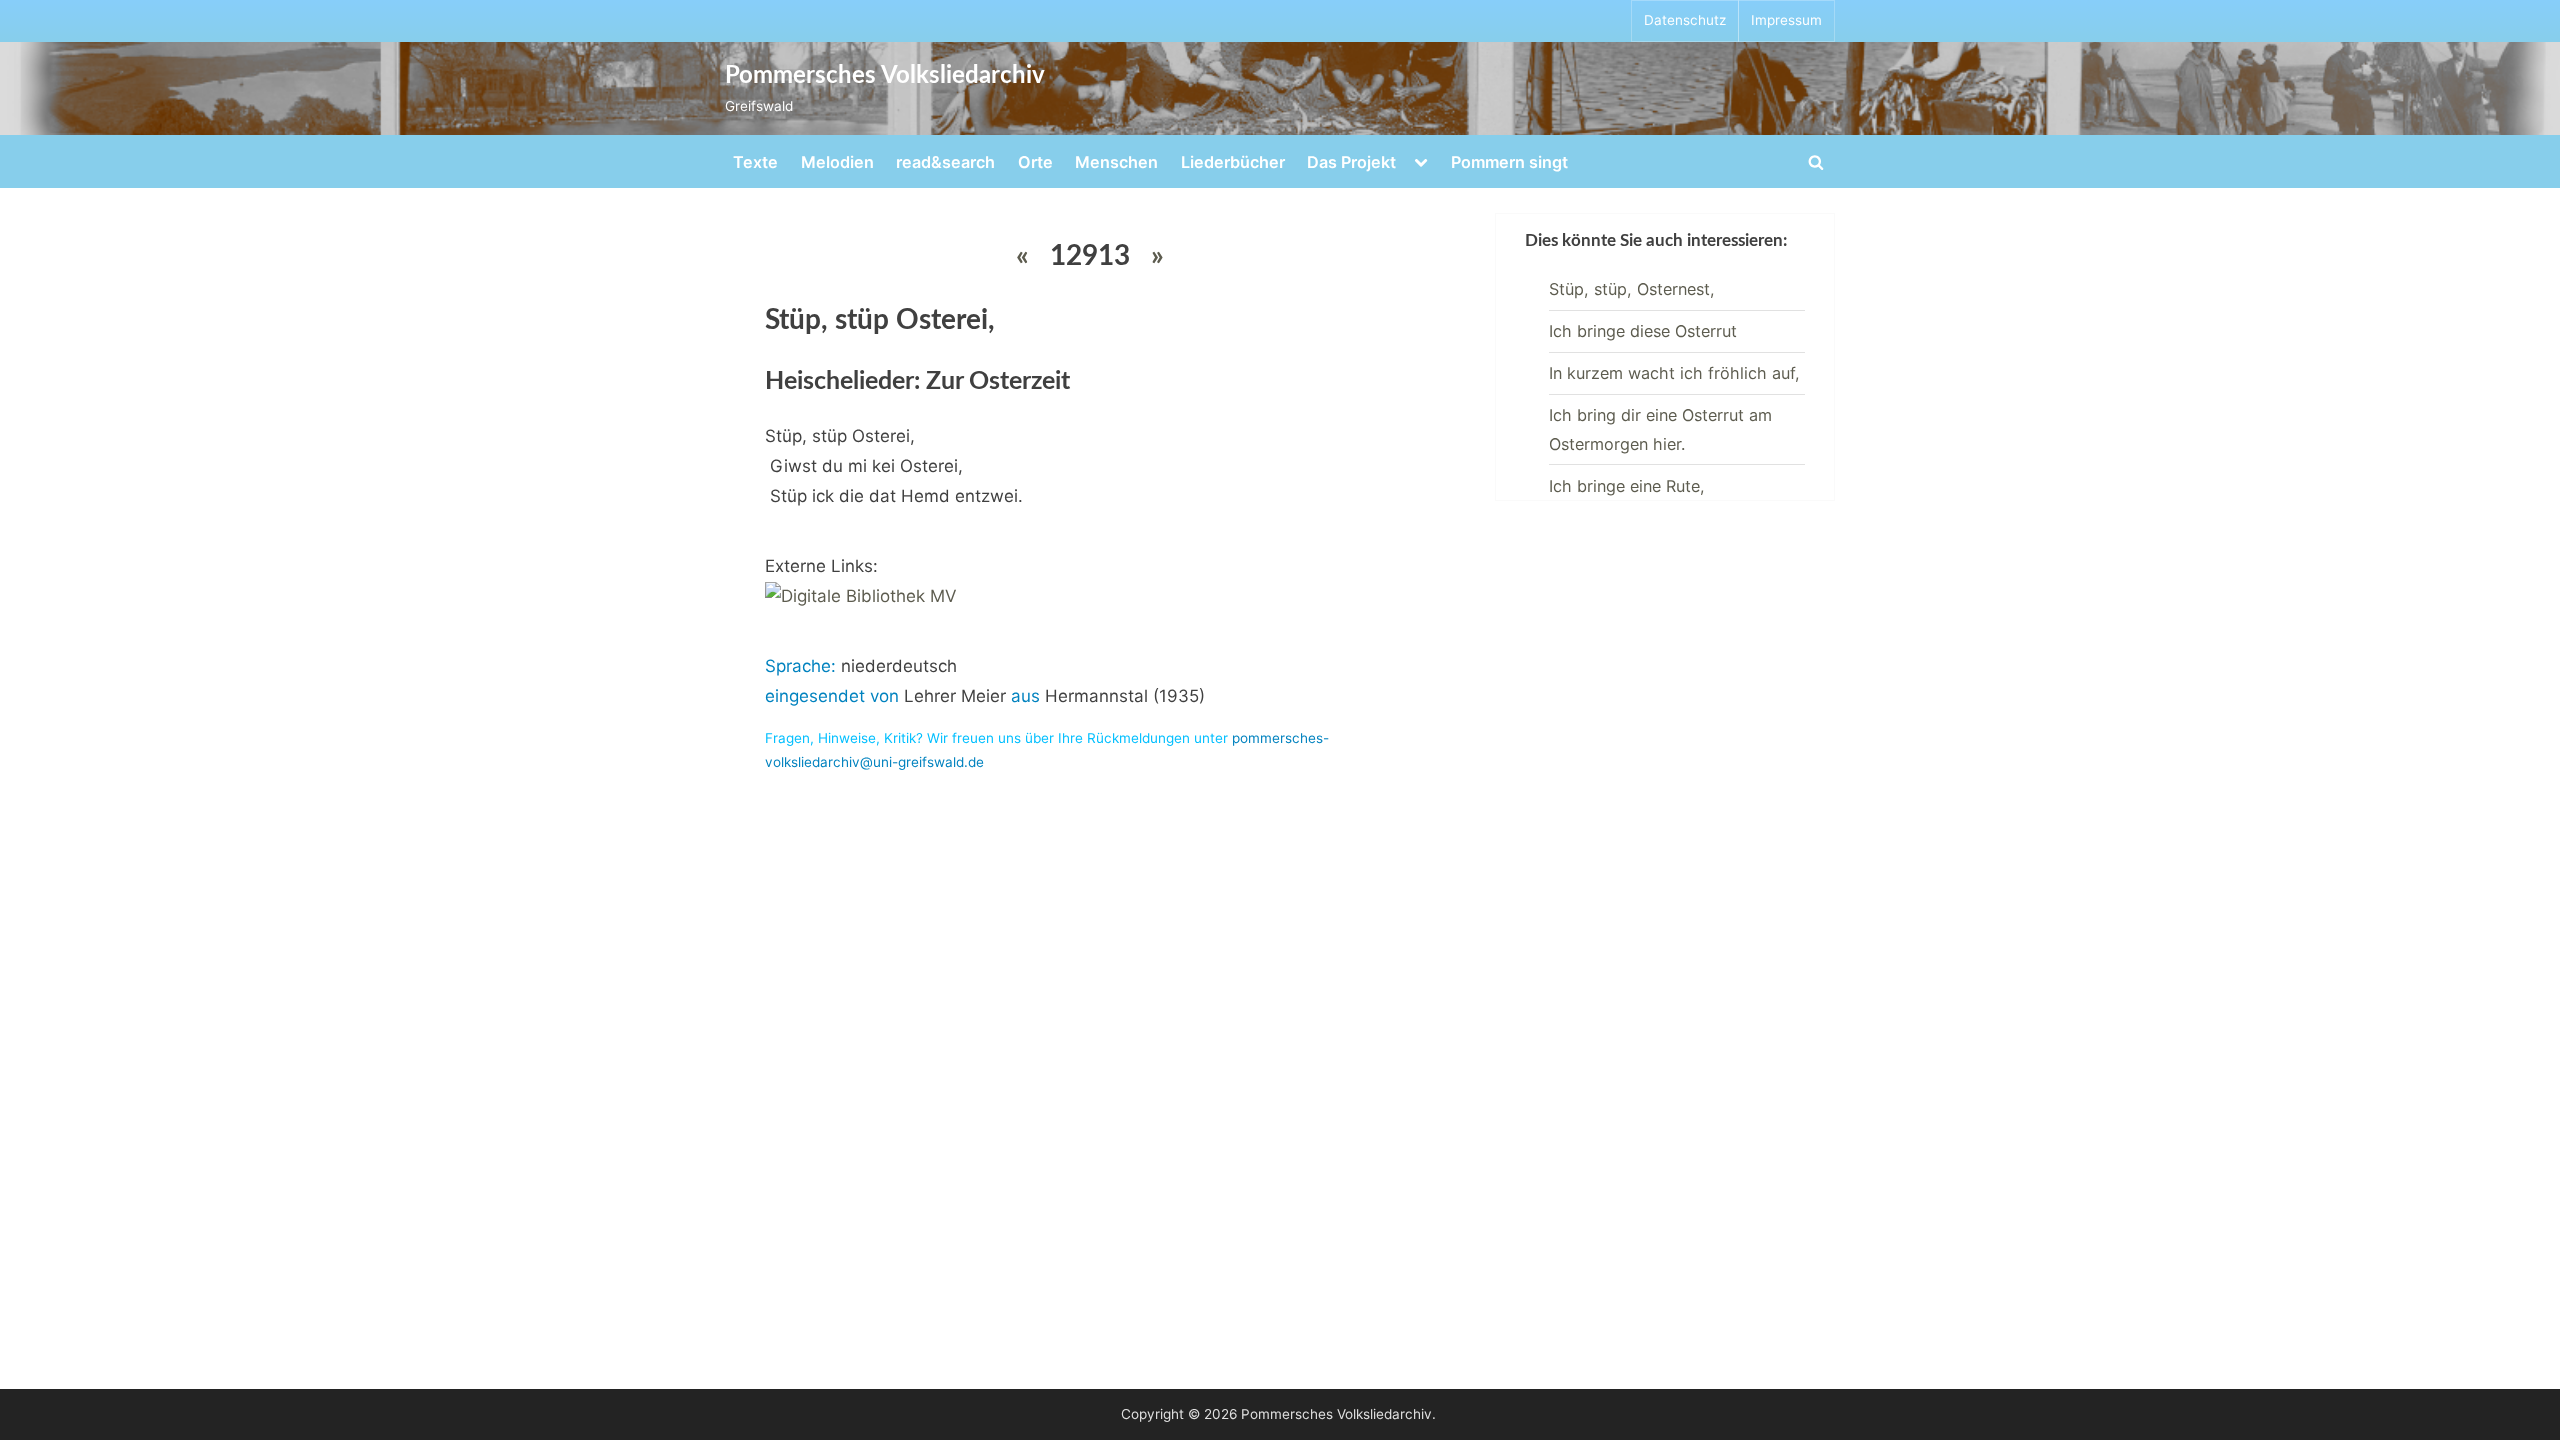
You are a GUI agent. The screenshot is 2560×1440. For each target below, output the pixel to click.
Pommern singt (1509, 162)
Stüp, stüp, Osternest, (1632, 289)
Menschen (1116, 162)
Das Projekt (1351, 162)
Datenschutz (1685, 20)
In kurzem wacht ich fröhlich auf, (1674, 373)
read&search (945, 162)
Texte (755, 162)
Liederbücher (1233, 162)
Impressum (1786, 20)
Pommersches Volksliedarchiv (885, 76)
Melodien (837, 162)
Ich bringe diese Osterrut (1643, 331)
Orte (1035, 162)
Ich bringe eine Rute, (1627, 486)
